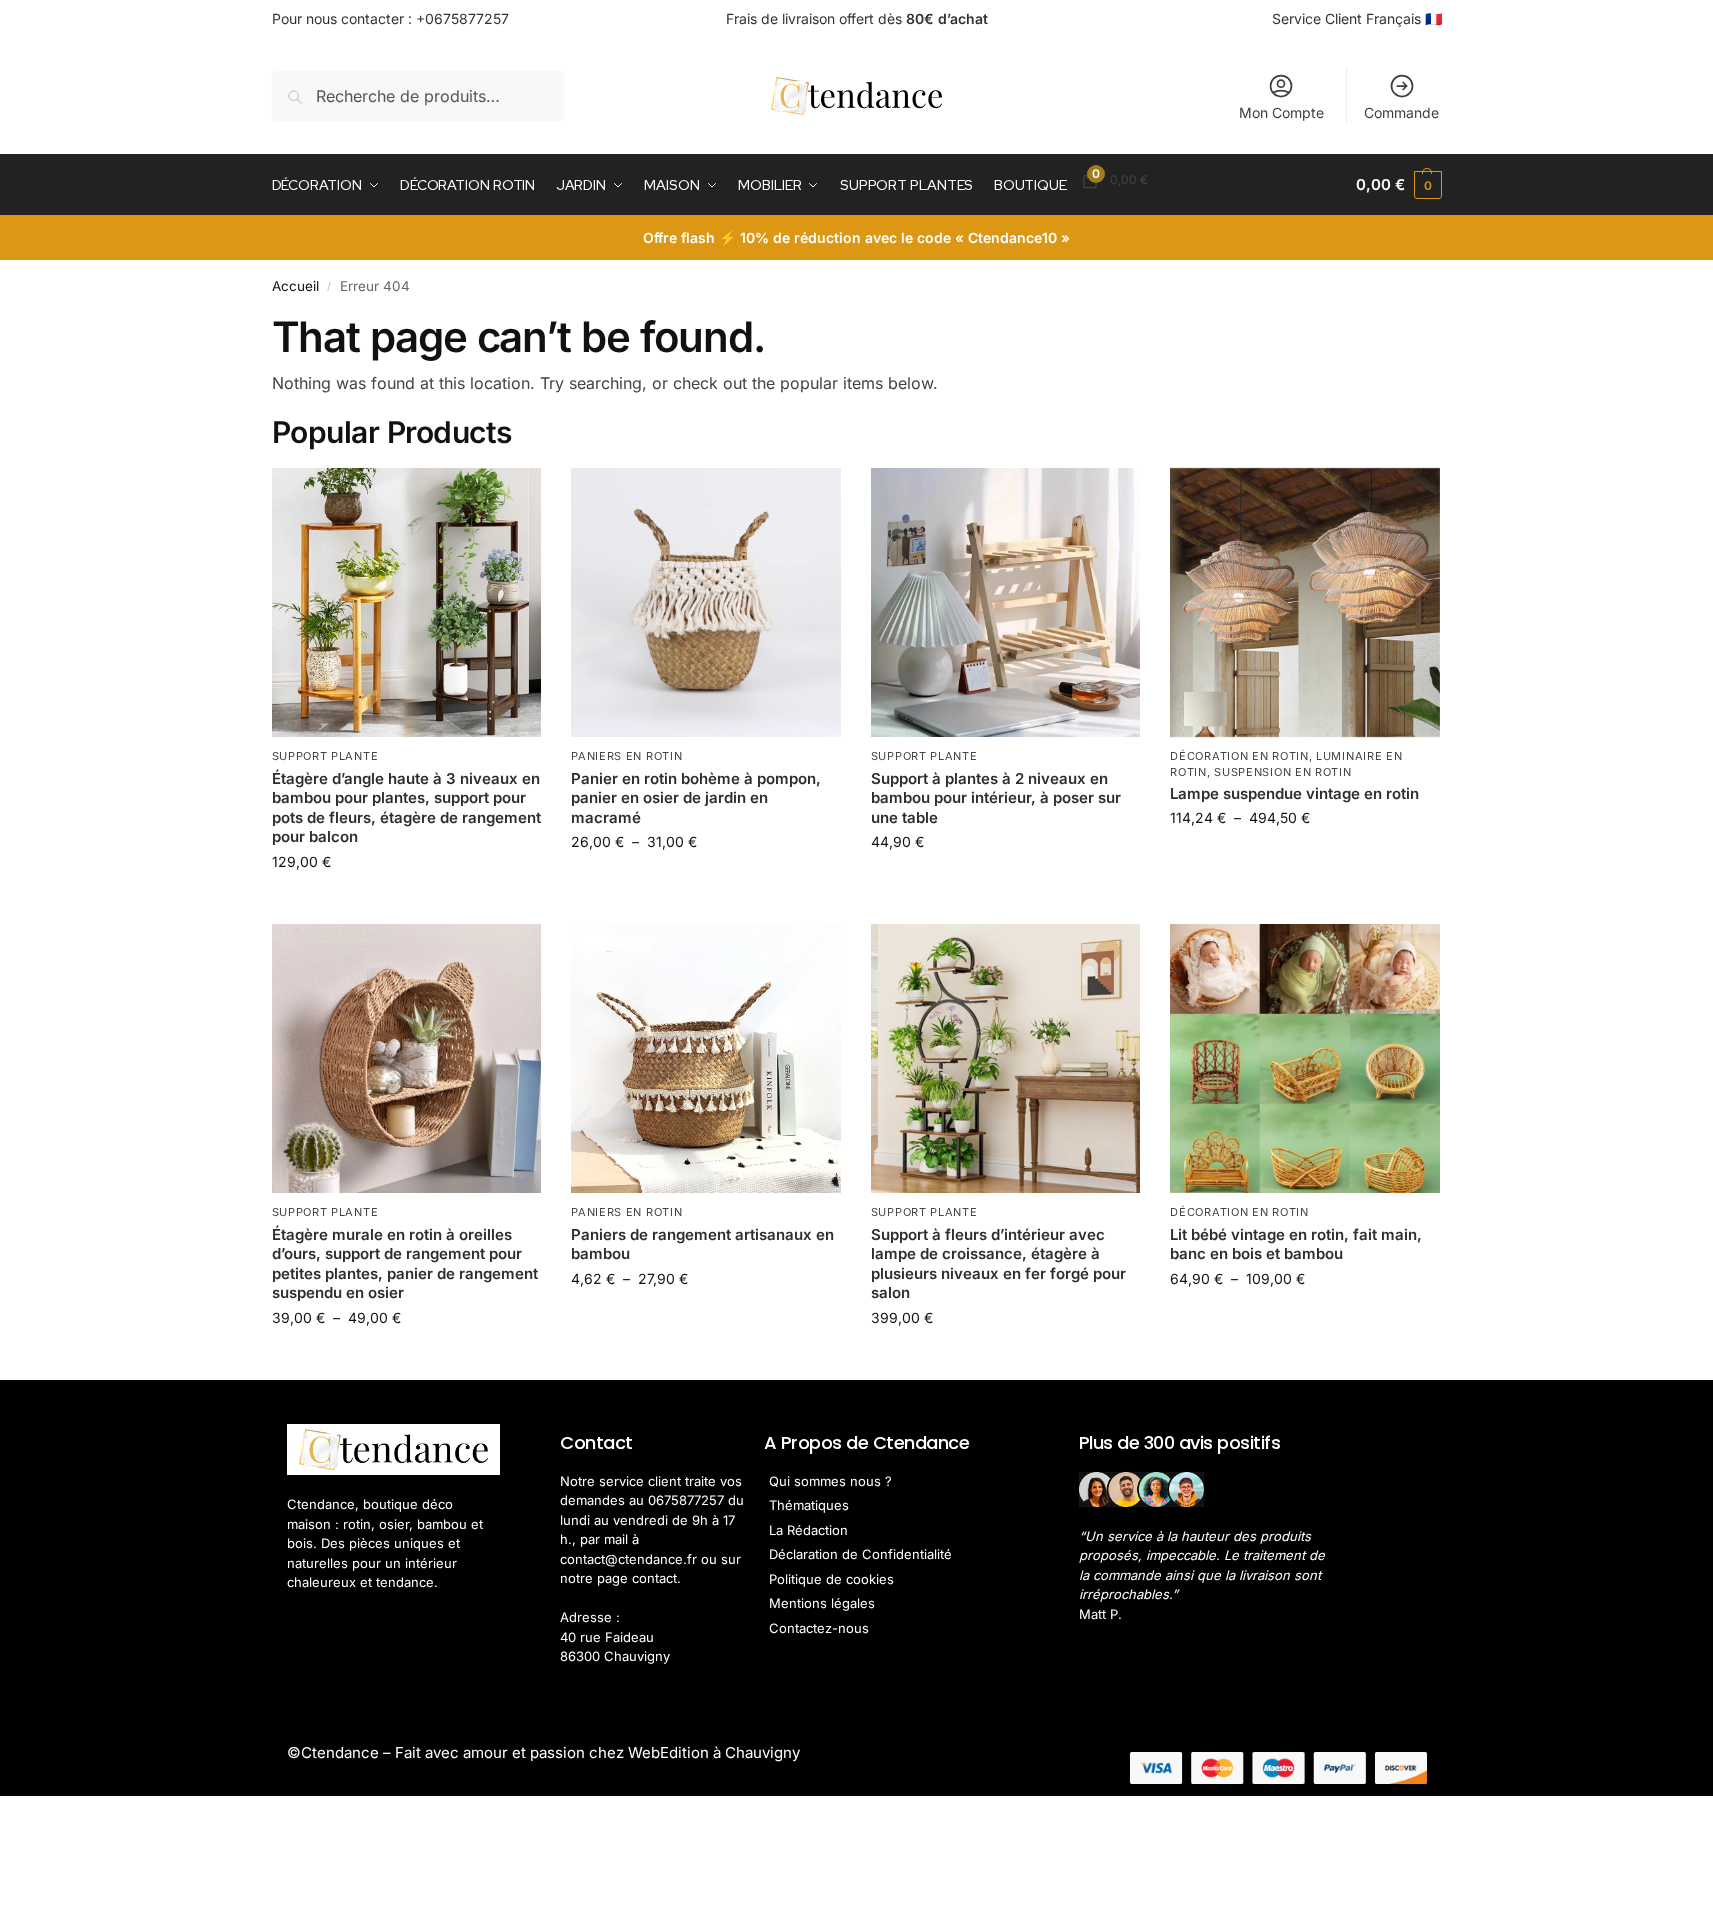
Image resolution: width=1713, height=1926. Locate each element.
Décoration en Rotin (1239, 756)
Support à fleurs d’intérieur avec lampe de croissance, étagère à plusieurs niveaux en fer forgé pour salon (998, 1264)
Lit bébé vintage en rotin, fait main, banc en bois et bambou (1296, 1244)
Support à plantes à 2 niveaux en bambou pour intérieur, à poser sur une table (996, 798)
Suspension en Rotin (1282, 772)
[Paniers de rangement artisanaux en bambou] (706, 1059)
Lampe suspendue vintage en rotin (1294, 793)
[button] (1398, 185)
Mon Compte (1281, 112)
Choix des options (406, 903)
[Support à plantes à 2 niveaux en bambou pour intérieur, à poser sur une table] (1006, 603)
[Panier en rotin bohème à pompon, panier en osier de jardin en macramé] (706, 603)
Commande (1401, 112)
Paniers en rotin (626, 756)
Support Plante (325, 756)
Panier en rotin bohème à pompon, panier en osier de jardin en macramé (696, 798)
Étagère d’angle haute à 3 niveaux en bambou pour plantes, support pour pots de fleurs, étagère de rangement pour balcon (406, 808)
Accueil (295, 286)
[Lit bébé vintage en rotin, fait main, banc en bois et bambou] (1305, 1059)
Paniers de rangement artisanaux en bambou (702, 1244)
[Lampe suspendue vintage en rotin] (1305, 603)
